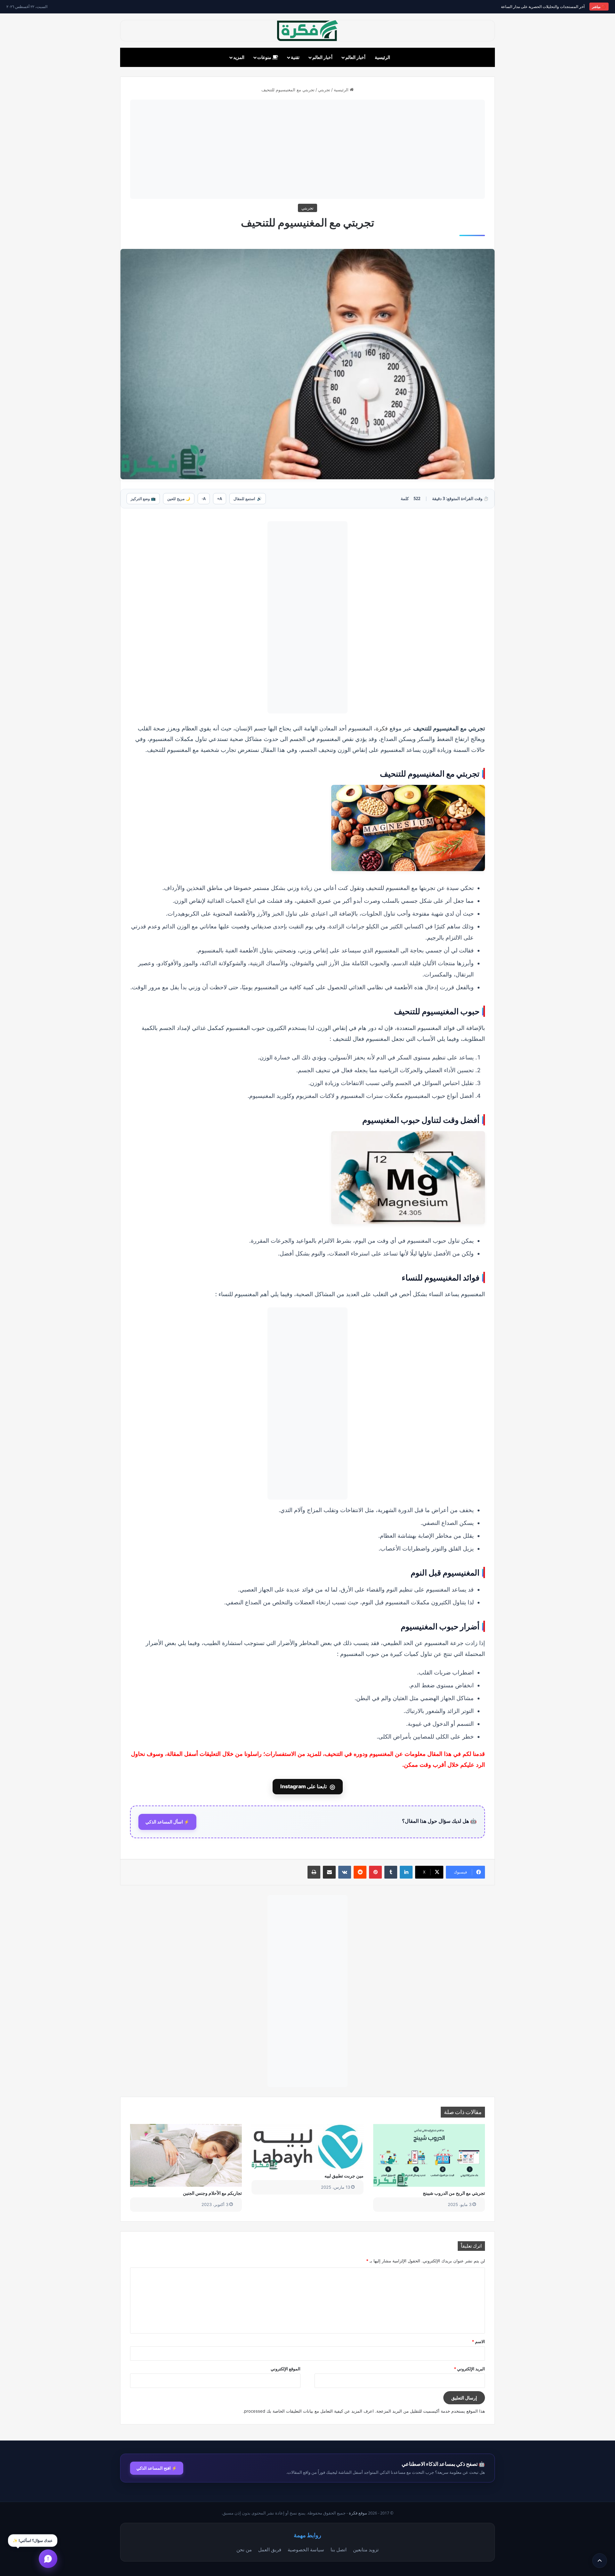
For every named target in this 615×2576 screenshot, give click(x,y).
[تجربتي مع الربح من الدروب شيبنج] (429, 2155)
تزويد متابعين (366, 2549)
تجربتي (324, 90)
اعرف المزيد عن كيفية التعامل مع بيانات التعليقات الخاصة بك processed (309, 2411)
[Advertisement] (307, 149)
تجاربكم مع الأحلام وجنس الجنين (212, 2193)
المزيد (239, 57)
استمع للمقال (248, 499)
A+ (220, 499)
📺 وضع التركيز (143, 499)
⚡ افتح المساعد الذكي (157, 2468)
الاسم (478, 2341)
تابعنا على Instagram (308, 1787)
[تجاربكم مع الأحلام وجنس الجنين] (186, 2155)
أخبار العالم (355, 57)
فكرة (382, 728)
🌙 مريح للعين (179, 499)
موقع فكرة (358, 2513)
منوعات (265, 57)
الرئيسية (382, 57)
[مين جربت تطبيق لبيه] (307, 2147)
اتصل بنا (339, 2549)
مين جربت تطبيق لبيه (344, 2176)
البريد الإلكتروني (469, 2369)
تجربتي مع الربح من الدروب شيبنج (454, 2193)
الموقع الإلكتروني (286, 2369)
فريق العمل (270, 2549)
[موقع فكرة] (307, 31)
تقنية (295, 57)
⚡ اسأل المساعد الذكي (167, 1822)
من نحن (244, 2549)
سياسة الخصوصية (306, 2549)
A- (204, 499)
